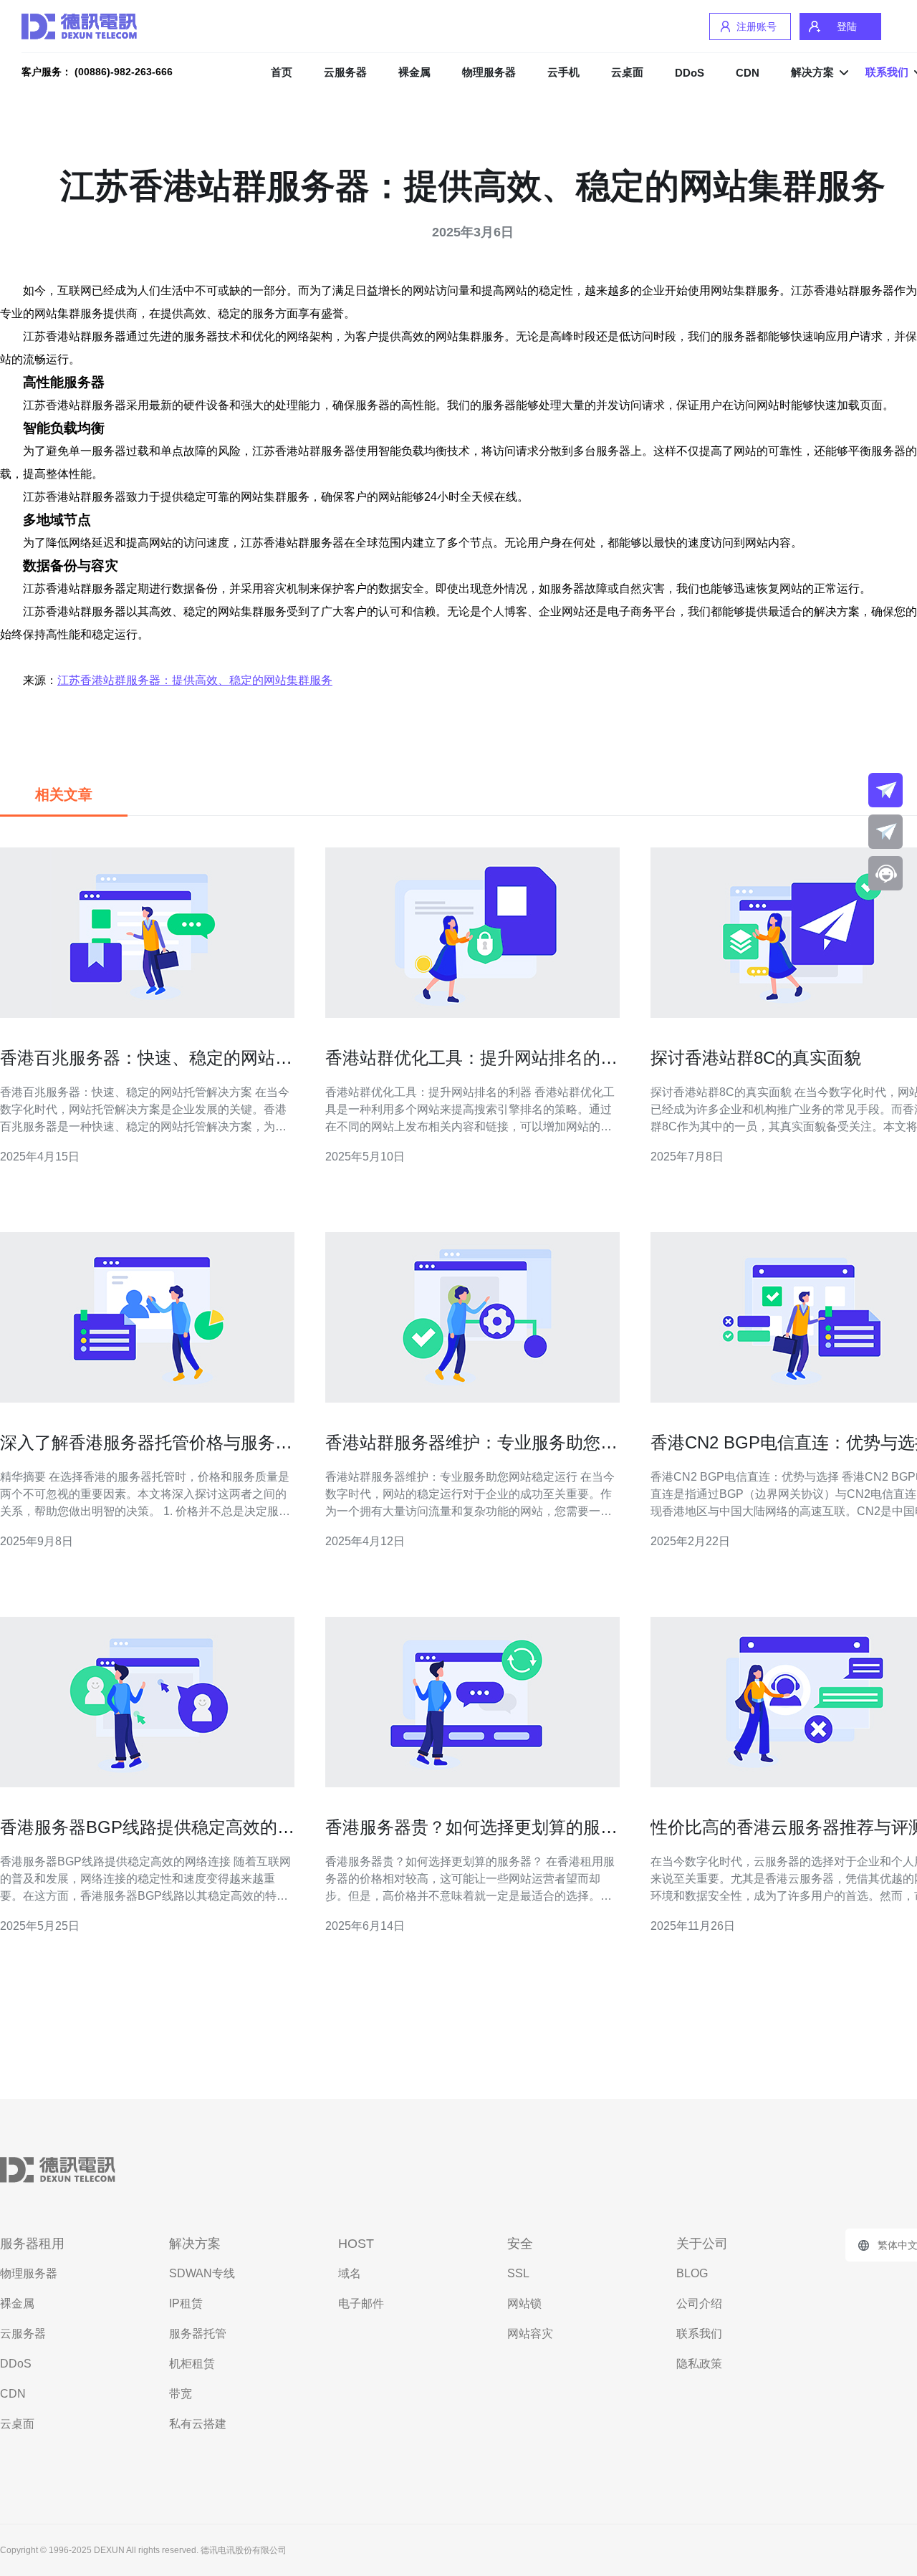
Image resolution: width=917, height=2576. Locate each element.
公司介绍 (699, 2303)
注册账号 (757, 27)
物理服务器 (489, 72)
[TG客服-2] (885, 832)
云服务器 (345, 72)
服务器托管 (198, 2334)
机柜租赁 (192, 2364)
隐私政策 (699, 2364)
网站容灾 (530, 2334)
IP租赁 (186, 2303)
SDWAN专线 (202, 2273)
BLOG (692, 2273)
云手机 (563, 72)
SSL (518, 2273)
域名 (350, 2273)
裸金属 (414, 72)
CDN (748, 73)
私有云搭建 (198, 2424)
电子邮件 (361, 2303)
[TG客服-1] (885, 790)
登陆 (847, 27)
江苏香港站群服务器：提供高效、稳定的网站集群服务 (195, 680)
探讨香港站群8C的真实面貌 (756, 1058)
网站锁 (524, 2303)
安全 (520, 2244)
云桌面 (627, 72)
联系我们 (699, 2334)
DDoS (690, 73)
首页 (282, 72)
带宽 (181, 2394)
